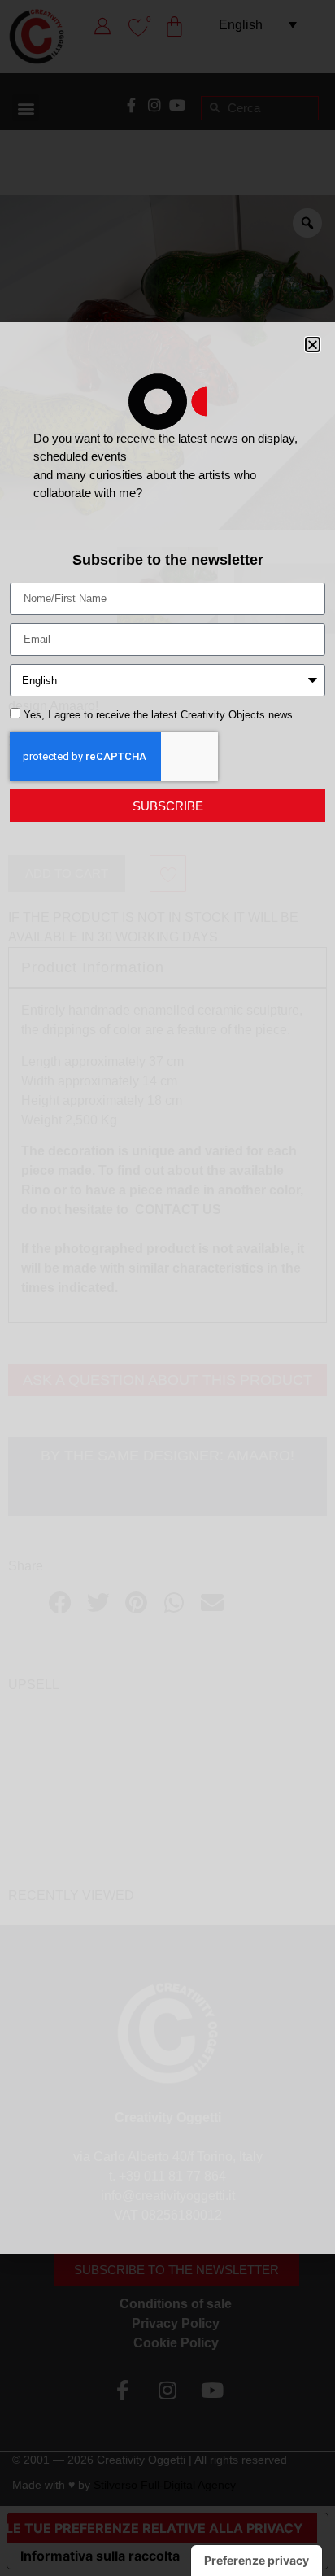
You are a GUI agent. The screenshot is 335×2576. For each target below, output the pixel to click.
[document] (167, 1288)
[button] (313, 345)
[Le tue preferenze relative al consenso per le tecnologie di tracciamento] (257, 2561)
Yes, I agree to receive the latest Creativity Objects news (158, 716)
